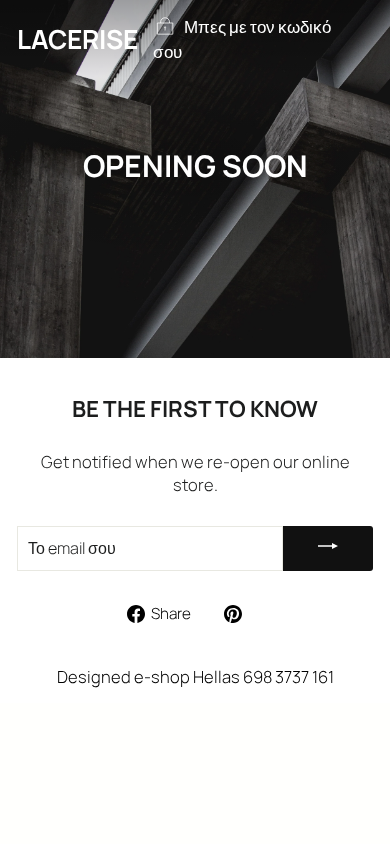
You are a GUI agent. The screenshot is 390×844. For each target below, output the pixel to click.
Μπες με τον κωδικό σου (242, 39)
